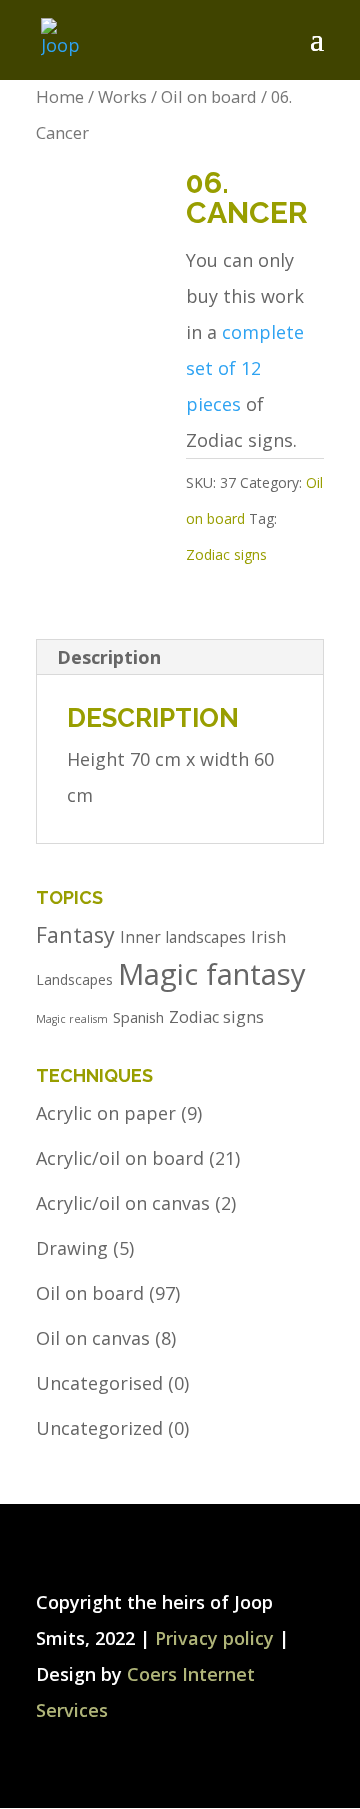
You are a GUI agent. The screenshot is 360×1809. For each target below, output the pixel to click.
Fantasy (75, 934)
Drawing (72, 1248)
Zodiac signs (226, 554)
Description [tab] (109, 657)
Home (60, 96)
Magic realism (72, 1019)
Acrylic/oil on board (120, 1158)
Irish (268, 937)
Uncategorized (99, 1428)
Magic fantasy (212, 974)
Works (122, 96)
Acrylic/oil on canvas (123, 1203)
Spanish (138, 1017)
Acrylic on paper (106, 1113)
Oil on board (209, 96)
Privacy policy (214, 1638)
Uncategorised (99, 1383)
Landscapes (74, 979)
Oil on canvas (93, 1338)
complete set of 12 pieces (245, 368)
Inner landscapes (183, 937)
